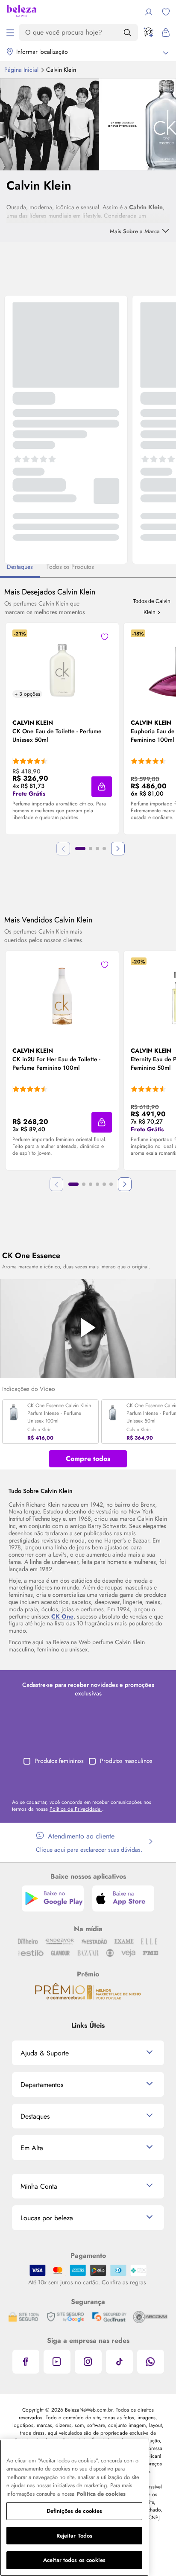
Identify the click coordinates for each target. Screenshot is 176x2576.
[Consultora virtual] (149, 32)
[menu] (10, 32)
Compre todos (88, 1459)
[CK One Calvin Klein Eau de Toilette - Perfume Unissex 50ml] (62, 664)
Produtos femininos (59, 1761)
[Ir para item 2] (91, 849)
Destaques (35, 2116)
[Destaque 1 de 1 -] (88, 123)
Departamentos (42, 2085)
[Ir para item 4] (104, 849)
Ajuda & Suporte (45, 2053)
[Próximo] (118, 849)
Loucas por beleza (47, 2218)
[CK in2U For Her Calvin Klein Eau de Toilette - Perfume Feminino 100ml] (62, 992)
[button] (102, 787)
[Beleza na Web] (22, 12)
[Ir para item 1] (80, 849)
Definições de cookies (75, 2511)
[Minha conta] (149, 12)
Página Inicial (22, 70)
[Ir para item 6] (111, 1184)
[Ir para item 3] (97, 849)
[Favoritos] (166, 12)
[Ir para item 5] (104, 1184)
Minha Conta (39, 2186)
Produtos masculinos (126, 1761)
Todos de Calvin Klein (152, 607)
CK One (62, 1616)
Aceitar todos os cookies (74, 2560)
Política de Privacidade (76, 1809)
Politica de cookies (101, 2494)
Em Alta (32, 2148)
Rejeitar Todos (75, 2536)
